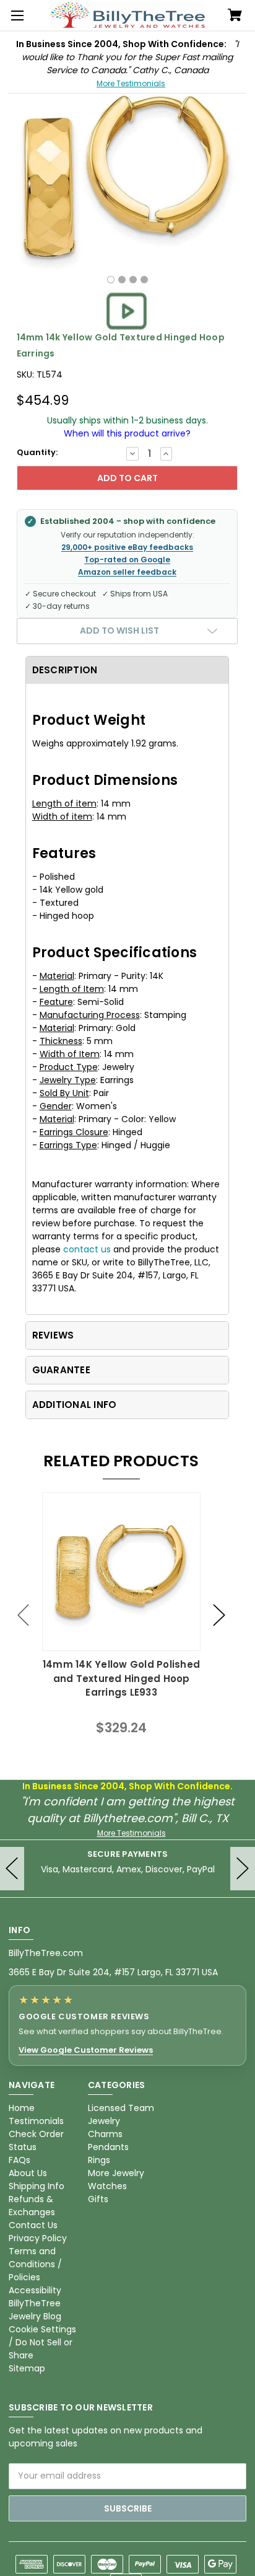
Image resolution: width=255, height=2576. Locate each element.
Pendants (108, 2147)
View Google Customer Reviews (86, 2050)
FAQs (19, 2160)
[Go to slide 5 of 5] (24, 1615)
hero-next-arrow (243, 1869)
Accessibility (35, 2290)
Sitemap (27, 2368)
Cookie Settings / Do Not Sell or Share (42, 2342)
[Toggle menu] (15, 15)
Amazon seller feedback (127, 572)
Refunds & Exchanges (32, 2206)
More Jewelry (116, 2173)
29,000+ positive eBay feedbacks (127, 547)
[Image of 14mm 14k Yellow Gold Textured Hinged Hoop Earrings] (111, 280)
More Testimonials (131, 83)
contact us (87, 1249)
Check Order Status (36, 2140)
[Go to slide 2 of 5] (219, 1615)
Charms (105, 2134)
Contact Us (33, 2225)
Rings (99, 2160)
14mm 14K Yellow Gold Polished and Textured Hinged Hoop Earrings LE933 (121, 1678)
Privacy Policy (38, 2238)
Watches (107, 2186)
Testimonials (36, 2121)
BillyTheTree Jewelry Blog (35, 2310)
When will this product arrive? (127, 433)
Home (22, 2108)
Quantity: (37, 452)
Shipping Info (37, 2186)
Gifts (98, 2199)
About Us (28, 2173)
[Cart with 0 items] (235, 16)
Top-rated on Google (127, 560)
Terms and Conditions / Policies (35, 2264)
